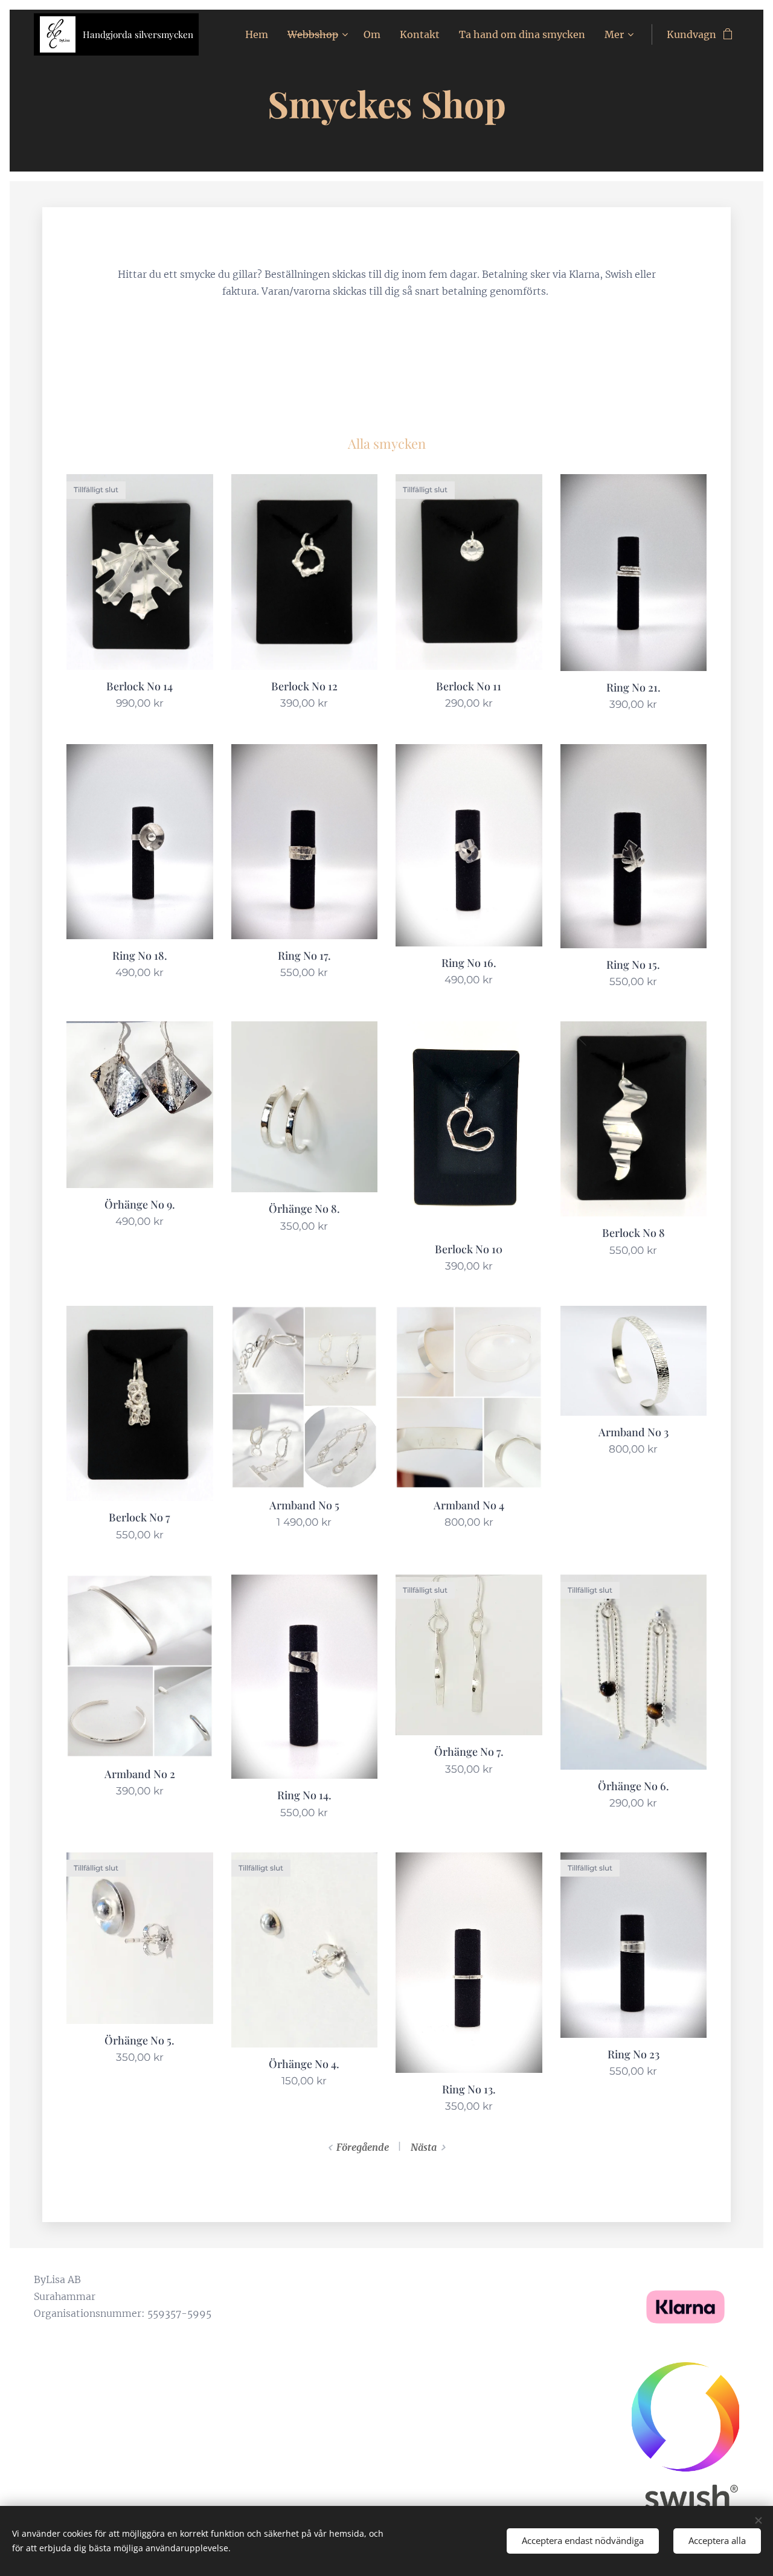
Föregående (363, 2147)
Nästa (424, 2147)
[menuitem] (260, 34)
